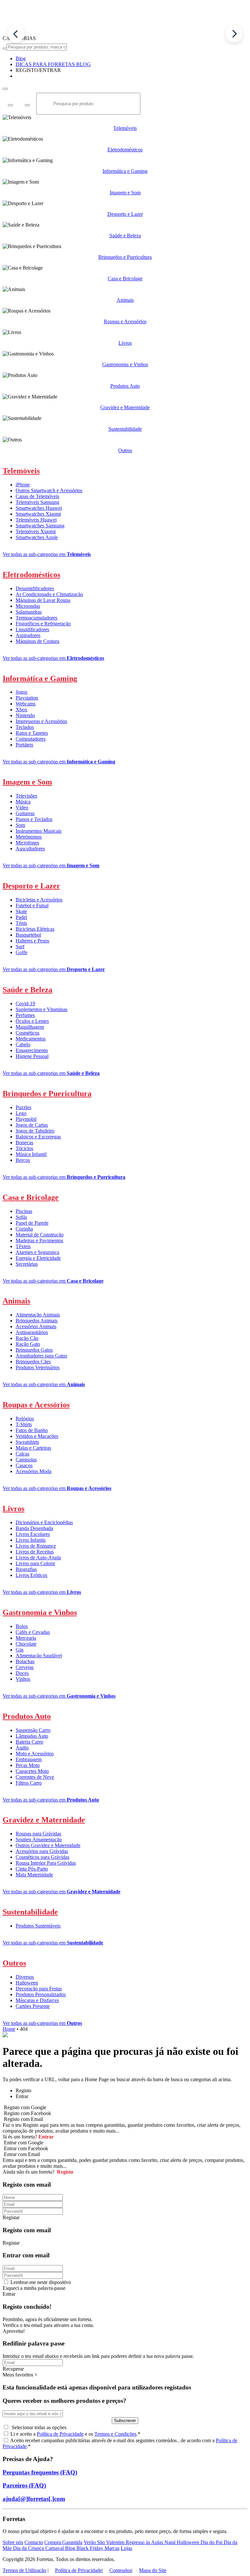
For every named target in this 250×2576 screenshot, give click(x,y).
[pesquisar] (5, 49)
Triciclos (24, 1148)
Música (23, 802)
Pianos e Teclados (34, 819)
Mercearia (26, 1638)
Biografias (26, 1569)
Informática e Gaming (125, 171)
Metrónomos (29, 837)
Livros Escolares (33, 1534)
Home (9, 2029)
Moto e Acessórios (35, 1754)
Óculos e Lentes (32, 1021)
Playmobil (26, 1119)
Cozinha (24, 1229)
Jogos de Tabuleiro (35, 1131)
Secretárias (27, 1264)
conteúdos (166, 2440)
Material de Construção (40, 1235)
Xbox (21, 710)
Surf (20, 947)
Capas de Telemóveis (37, 496)
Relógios (25, 1419)
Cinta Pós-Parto (32, 1869)
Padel (21, 917)
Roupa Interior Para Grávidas (46, 1863)
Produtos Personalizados (41, 1994)
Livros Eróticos (31, 1575)
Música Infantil (31, 1154)
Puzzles (23, 1107)
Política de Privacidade (60, 2434)
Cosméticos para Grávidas (42, 1857)
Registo (64, 2172)
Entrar (45, 2137)
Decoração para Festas (39, 1989)
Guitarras (25, 813)
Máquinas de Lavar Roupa (43, 600)
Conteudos (120, 2570)
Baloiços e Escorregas (38, 1137)
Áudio (22, 1748)
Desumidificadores (35, 588)
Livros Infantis (31, 1540)
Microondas (28, 606)
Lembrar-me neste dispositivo (41, 2282)
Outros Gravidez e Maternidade (48, 1845)
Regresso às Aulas (145, 2542)
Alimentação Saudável (39, 1656)
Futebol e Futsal (32, 905)
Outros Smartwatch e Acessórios (49, 490)
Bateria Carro (29, 1742)
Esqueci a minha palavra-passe (34, 2288)
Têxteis (23, 1246)
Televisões (26, 796)
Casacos (24, 1465)
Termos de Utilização (24, 2570)
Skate (21, 911)
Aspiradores (28, 635)
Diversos (25, 1977)
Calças (22, 1454)
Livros (125, 343)
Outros (125, 450)
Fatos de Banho (32, 1430)
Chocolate (26, 1644)
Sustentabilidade (125, 429)
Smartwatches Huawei (39, 508)
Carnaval (55, 2548)
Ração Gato (28, 1344)
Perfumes (25, 1015)
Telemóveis (125, 128)
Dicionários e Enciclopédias (44, 1522)
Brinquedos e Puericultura (125, 257)
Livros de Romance (36, 1546)
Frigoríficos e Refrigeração (43, 624)
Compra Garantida (63, 2542)
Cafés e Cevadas (33, 1632)
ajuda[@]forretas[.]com (34, 2499)
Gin (20, 1650)
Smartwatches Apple (37, 537)
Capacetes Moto (32, 1771)
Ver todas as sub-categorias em (47, 554)
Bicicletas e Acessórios (39, 900)
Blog (71, 2548)
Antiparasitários (32, 1332)
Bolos (22, 1626)
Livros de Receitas (35, 1552)
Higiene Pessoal (32, 1056)
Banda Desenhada (34, 1528)
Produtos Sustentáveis (38, 1926)
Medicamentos (31, 1039)
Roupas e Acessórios (125, 321)
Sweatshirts (27, 1442)
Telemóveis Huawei (36, 520)
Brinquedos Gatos (34, 1350)
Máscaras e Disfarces (37, 2000)
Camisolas (26, 1460)
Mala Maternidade (34, 1875)
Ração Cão (27, 1338)
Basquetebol (28, 935)
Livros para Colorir (35, 1563)
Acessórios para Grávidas (42, 1851)
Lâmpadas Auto (32, 1736)
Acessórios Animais (36, 1326)
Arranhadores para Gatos (41, 1356)
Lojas (126, 2548)
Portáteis (24, 745)
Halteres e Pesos (32, 941)
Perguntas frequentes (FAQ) (40, 2472)
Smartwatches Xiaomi (38, 514)
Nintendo (25, 715)
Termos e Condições (115, 2434)
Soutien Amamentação (39, 1839)
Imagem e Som (125, 193)
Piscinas (24, 1211)
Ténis (21, 923)
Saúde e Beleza (125, 236)
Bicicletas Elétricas (35, 929)
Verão (90, 2542)
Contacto (34, 2542)
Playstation (27, 698)
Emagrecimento (32, 1050)
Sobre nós (13, 2542)
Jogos (21, 692)
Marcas (112, 2548)
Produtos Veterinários (38, 1367)
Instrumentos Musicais (39, 831)
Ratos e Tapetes (32, 733)
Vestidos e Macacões (37, 1436)
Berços (23, 1160)
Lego (21, 1113)
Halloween (27, 1983)
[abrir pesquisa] (5, 89)
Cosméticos (28, 1033)
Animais (125, 300)
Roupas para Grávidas (38, 1834)
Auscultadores (30, 849)
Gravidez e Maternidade (125, 407)
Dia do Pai (212, 2542)
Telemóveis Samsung (37, 502)
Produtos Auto (125, 386)
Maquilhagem (30, 1027)
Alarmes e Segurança (37, 1252)
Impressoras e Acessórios (41, 721)
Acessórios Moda (34, 1471)
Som (20, 825)
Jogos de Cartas (32, 1125)
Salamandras (29, 612)
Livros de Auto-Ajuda (38, 1558)
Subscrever (125, 2421)
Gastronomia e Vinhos (125, 364)
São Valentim (111, 2542)
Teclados (25, 727)
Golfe (21, 952)
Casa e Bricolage (125, 278)
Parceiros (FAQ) (24, 2485)
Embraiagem (29, 1759)
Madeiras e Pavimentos (39, 1240)
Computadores (31, 739)
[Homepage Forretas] (125, 32)
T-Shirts (24, 1424)
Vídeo (22, 808)
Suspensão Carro (33, 1730)
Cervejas (25, 1667)
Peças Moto (28, 1765)
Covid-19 (25, 1003)
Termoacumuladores (36, 618)
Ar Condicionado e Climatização (49, 594)
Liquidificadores (32, 629)
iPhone (23, 485)
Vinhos (23, 1679)
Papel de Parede (32, 1223)
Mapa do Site (153, 2570)
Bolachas (25, 1661)
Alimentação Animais (38, 1315)
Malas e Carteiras (33, 1448)
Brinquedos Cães (33, 1362)
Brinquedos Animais (37, 1321)
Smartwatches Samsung (40, 526)
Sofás (21, 1217)
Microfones (27, 843)
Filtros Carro (29, 1783)
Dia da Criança (29, 2548)
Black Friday (90, 2548)
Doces (22, 1673)
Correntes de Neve (35, 1777)
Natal (171, 2542)
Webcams (26, 704)
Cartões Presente (33, 2006)
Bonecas (24, 1142)
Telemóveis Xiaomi (36, 531)
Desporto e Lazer (125, 214)
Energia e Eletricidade (38, 1258)
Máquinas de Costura (37, 641)
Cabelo (23, 1044)
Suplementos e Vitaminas (42, 1009)
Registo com (23, 2119)
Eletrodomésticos (125, 150)
